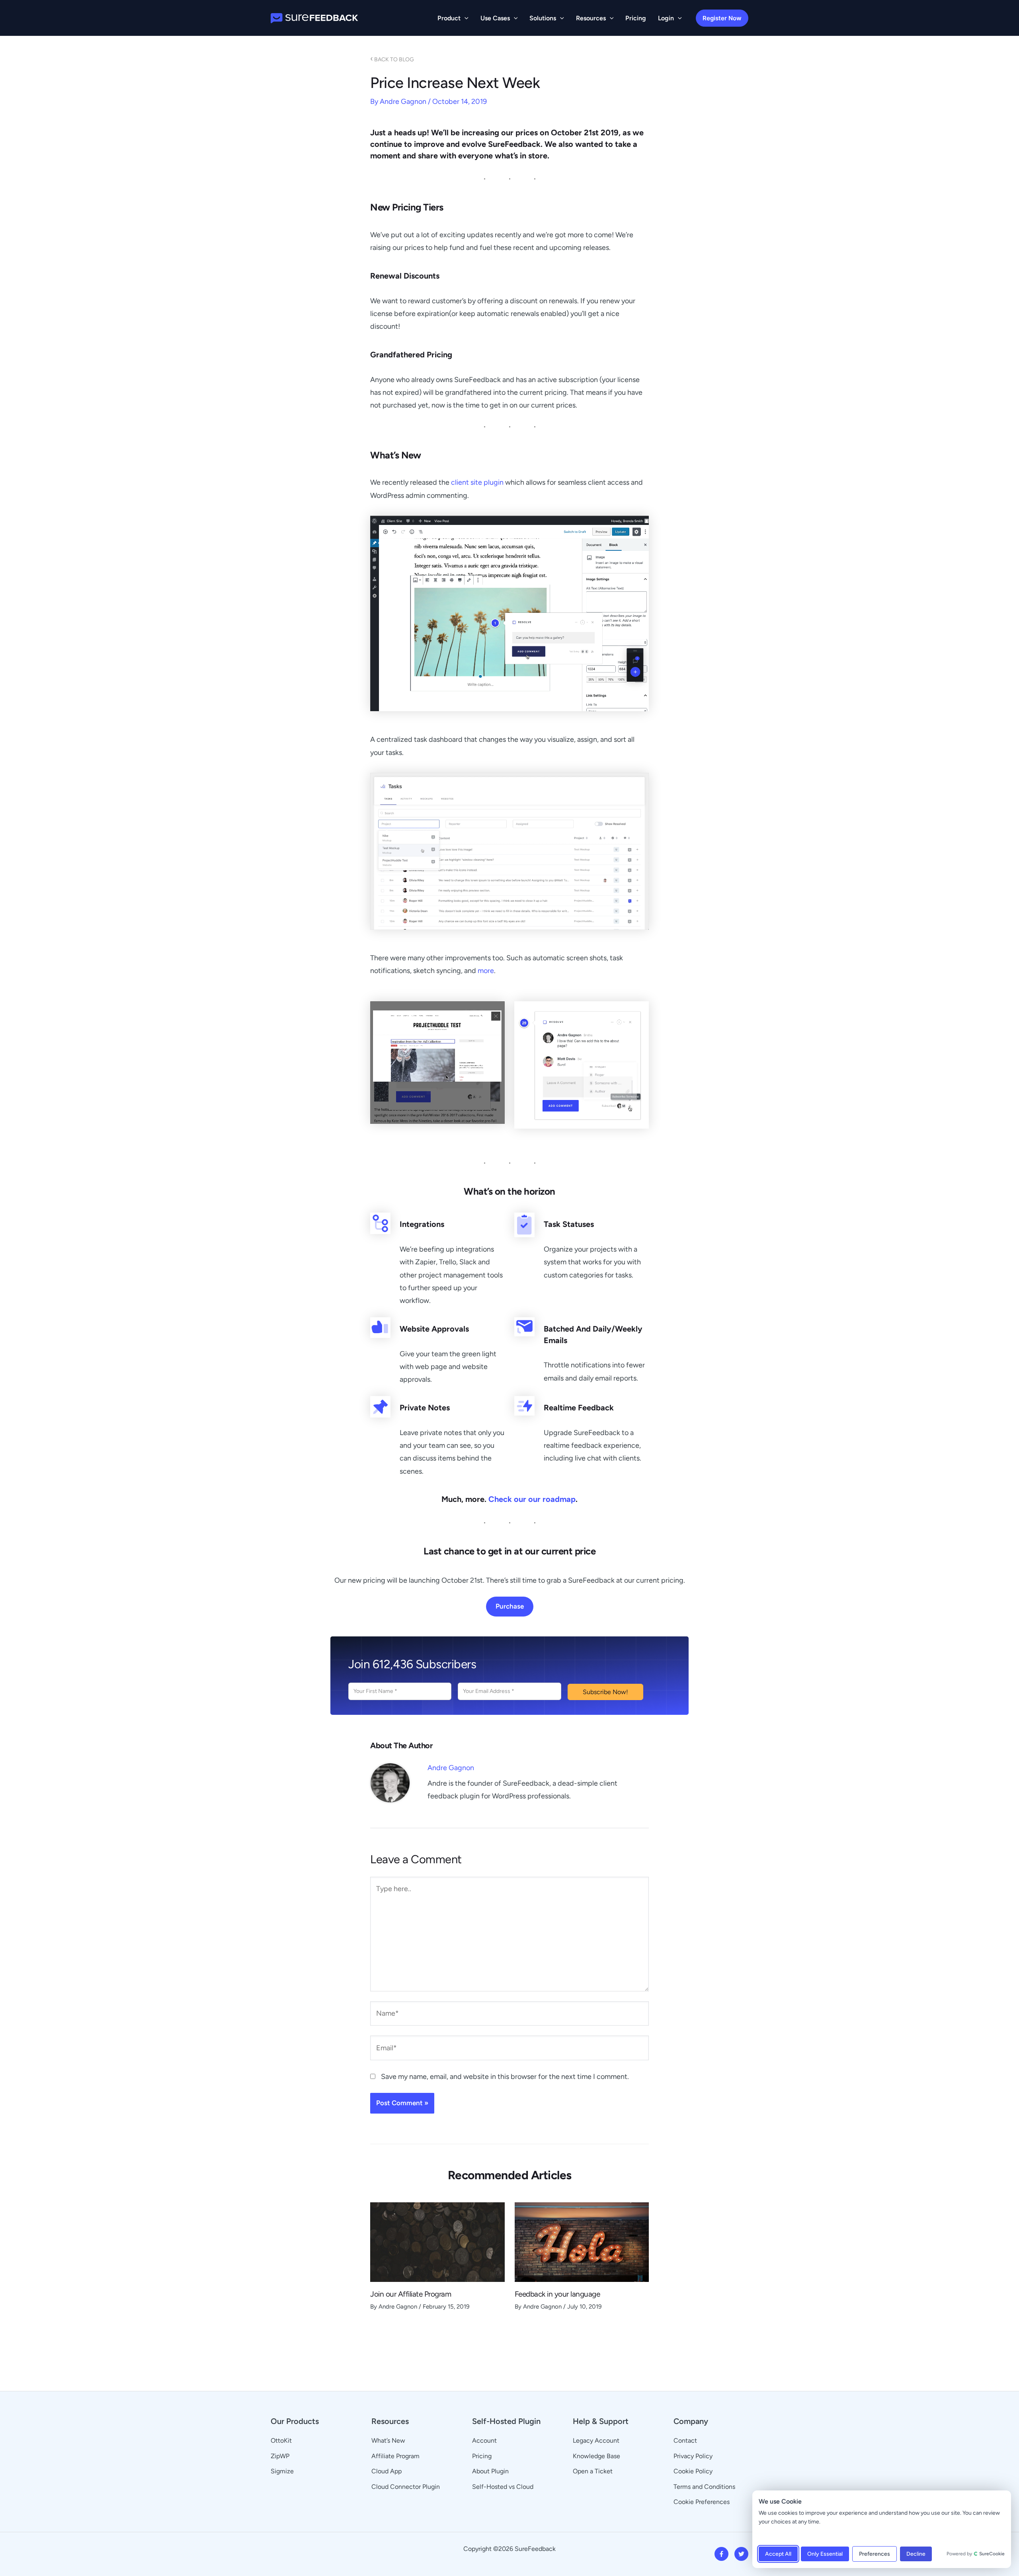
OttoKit (281, 2440)
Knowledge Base (596, 2456)
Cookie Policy (693, 2471)
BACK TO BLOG (392, 59)
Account (484, 2440)
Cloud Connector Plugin (406, 2487)
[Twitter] (741, 2554)
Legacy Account (596, 2440)
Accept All (778, 2554)
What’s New (388, 2440)
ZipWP (280, 2456)
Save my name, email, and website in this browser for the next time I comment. (505, 2077)
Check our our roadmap (532, 1499)
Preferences (875, 2554)
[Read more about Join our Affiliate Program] (437, 2241)
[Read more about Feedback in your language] (582, 2241)
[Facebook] (721, 2554)
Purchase (510, 1606)
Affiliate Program (395, 2456)
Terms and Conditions (704, 2487)
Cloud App (387, 2471)
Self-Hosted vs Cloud (503, 2487)
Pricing (482, 2456)
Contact (685, 2440)
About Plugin (490, 2471)
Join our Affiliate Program (411, 2294)
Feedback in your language (557, 2294)
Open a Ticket (593, 2471)
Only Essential (825, 2554)
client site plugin (477, 482)
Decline (916, 2554)
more (486, 971)
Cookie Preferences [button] (702, 2502)
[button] (465, 18)
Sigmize (282, 2471)
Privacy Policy (693, 2456)
